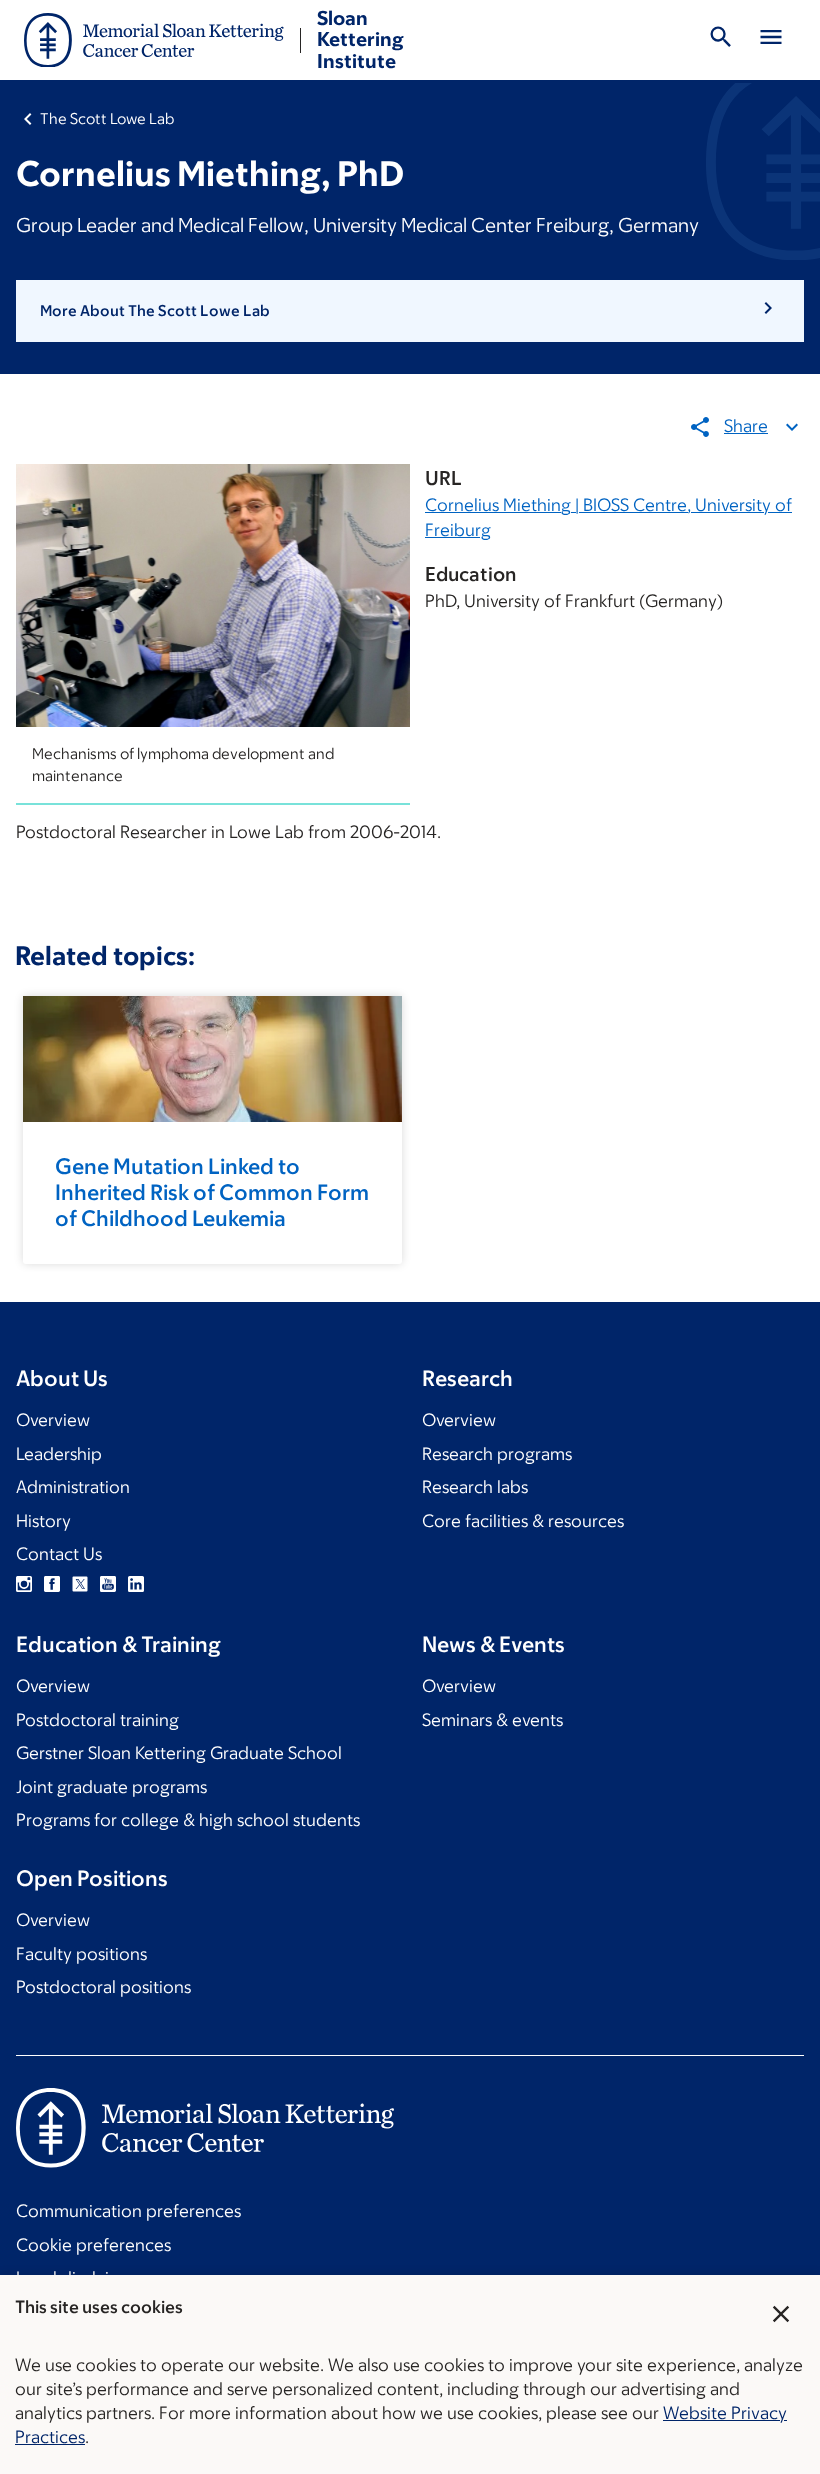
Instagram (24, 1584)
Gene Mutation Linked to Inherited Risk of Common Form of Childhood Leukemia (212, 1192)
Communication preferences (128, 2211)
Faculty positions (81, 1954)
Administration (73, 1487)
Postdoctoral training (97, 1720)
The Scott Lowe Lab (107, 118)
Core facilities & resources (523, 1521)
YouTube (108, 1584)
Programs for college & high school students (188, 1820)
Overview (53, 1420)
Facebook (52, 1584)
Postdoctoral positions (103, 1987)
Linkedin (136, 1584)
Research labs (475, 1487)
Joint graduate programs (111, 1787)
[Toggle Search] (721, 40)
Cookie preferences (93, 2245)
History (43, 1521)
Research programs (497, 1454)
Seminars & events (492, 1720)
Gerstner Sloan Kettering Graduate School (179, 1753)
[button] (410, 311)
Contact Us (59, 1554)
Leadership (59, 1454)
